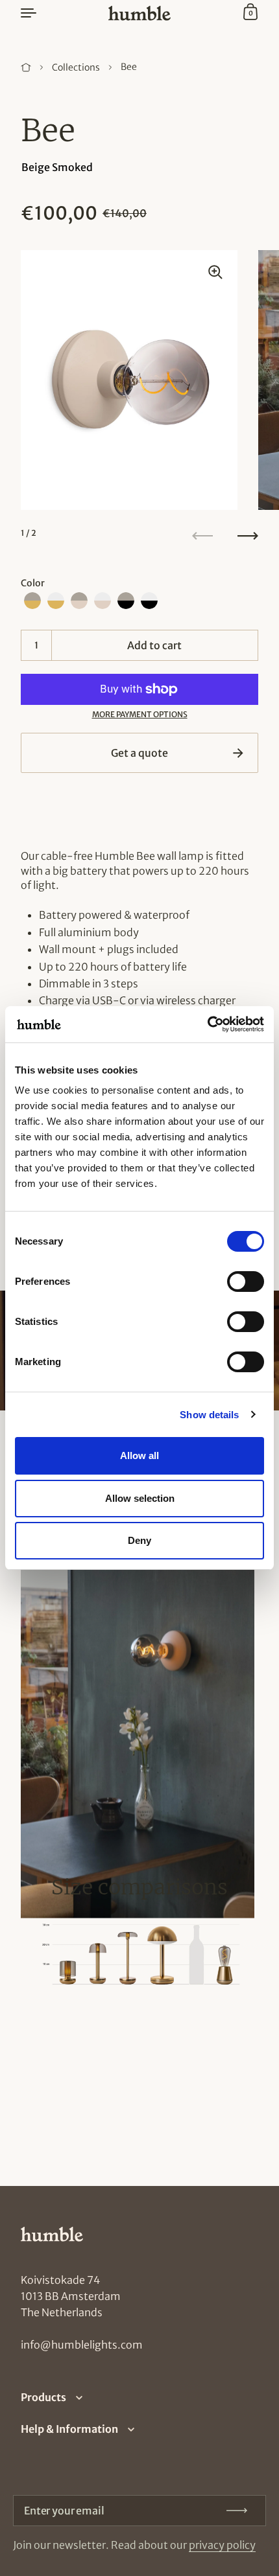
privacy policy (222, 2545)
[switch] (234, 1278)
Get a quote (139, 753)
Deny (139, 1540)
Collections (76, 67)
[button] (32, 601)
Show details (209, 1415)
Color (33, 583)
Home (26, 67)
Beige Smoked (57, 167)
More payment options (140, 714)
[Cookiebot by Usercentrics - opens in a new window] (207, 1024)
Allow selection (140, 1498)
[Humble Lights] (139, 13)
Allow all (139, 1455)
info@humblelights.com (82, 2345)
